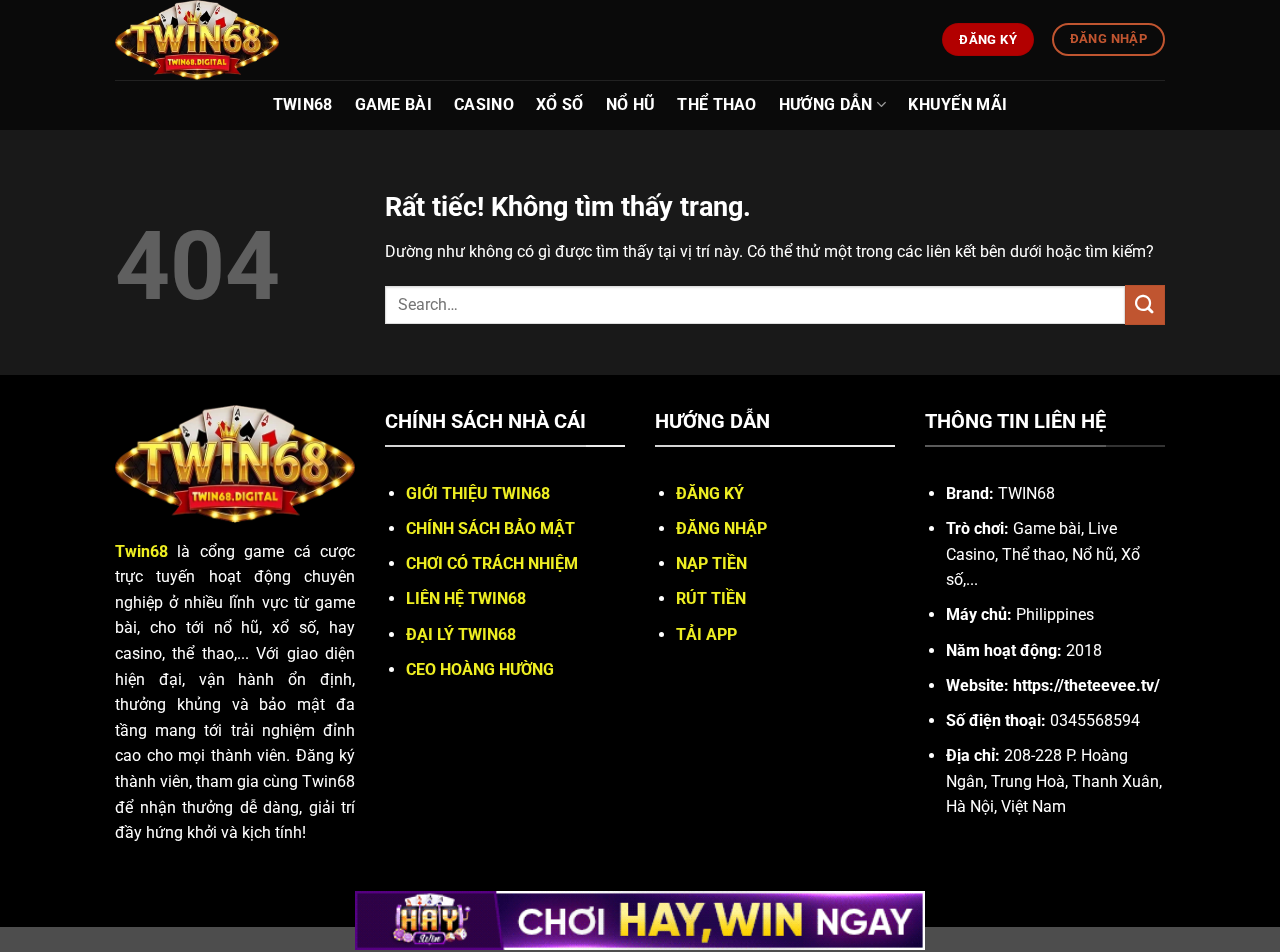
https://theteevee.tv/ (1086, 685)
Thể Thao (717, 104)
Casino (484, 104)
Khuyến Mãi (957, 104)
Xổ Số (560, 104)
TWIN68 (303, 104)
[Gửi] (1145, 304)
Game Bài (394, 104)
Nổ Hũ (631, 104)
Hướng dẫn (826, 104)
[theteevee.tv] (243, 40)
